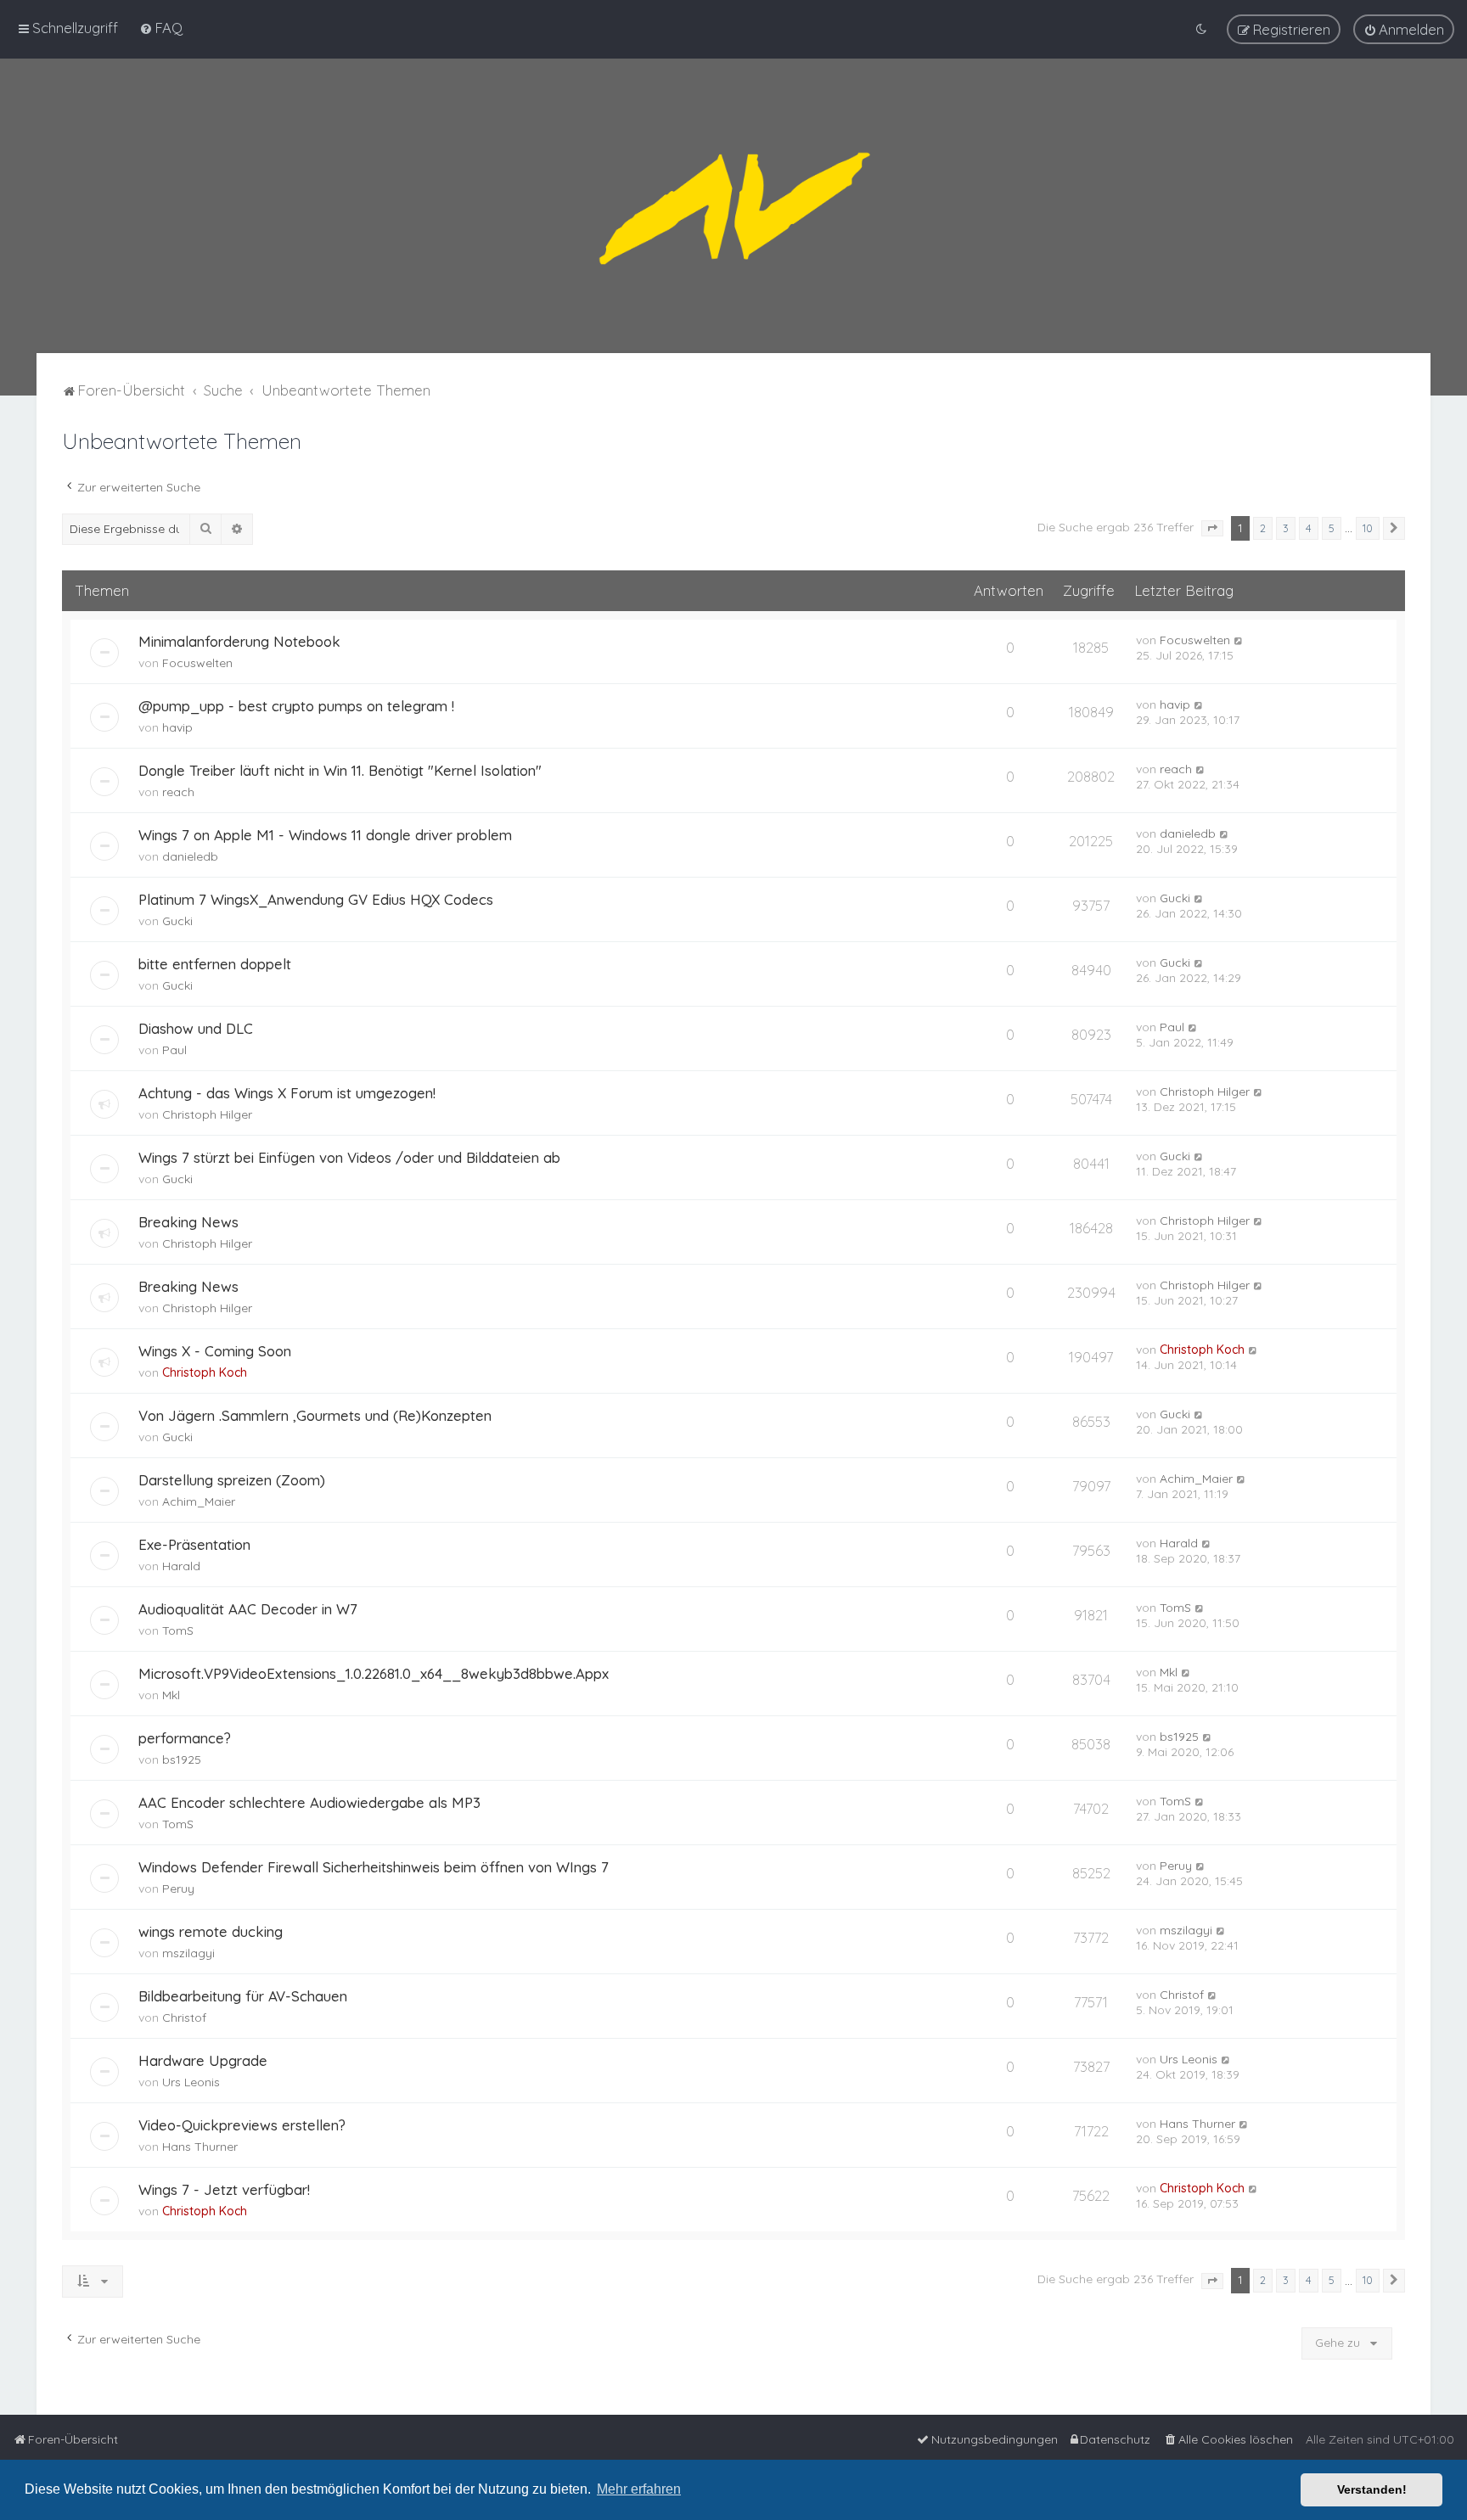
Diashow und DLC (196, 1028)
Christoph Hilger (207, 1114)
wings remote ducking (211, 1931)
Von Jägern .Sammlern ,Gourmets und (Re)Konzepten (315, 1415)
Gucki (177, 921)
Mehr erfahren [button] (639, 2489)
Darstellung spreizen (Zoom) (232, 1480)
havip (177, 727)
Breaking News (188, 1222)
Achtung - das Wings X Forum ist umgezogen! (287, 1093)
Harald (181, 1566)
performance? (185, 1738)
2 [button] (1263, 528)
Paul (174, 1050)
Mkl (171, 1695)
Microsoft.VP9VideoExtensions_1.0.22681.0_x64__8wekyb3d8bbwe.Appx (374, 1673)
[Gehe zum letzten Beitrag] (1239, 640)
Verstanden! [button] (1372, 2489)
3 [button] (1286, 528)
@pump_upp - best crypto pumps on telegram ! (296, 706)
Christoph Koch (205, 1372)
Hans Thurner (200, 2147)
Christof (184, 2018)
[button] (1212, 529)
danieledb (190, 856)
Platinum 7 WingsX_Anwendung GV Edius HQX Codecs (316, 899)
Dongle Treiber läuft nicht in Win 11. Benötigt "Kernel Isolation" (340, 770)
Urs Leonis (191, 2082)
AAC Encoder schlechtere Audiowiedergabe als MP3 (309, 1802)
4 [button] (1309, 528)
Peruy (178, 1889)
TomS (178, 1630)
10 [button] (1368, 528)
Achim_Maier (199, 1501)
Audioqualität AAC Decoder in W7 (248, 1609)
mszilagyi (188, 1953)
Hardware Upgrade (203, 2060)
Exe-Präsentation (194, 1544)
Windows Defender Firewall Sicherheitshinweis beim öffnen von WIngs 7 (374, 1867)
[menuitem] (161, 28)
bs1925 (182, 1760)
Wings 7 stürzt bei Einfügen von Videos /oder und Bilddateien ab (349, 1157)
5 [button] (1332, 528)
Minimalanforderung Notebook (239, 641)
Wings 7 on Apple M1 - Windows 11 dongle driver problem (325, 835)
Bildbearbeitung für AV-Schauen (243, 1996)
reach (178, 792)
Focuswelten (197, 663)
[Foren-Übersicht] (733, 206)
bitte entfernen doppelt (215, 964)
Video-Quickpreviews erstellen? (242, 2125)
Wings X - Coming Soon (215, 1351)
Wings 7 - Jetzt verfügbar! (224, 2189)
